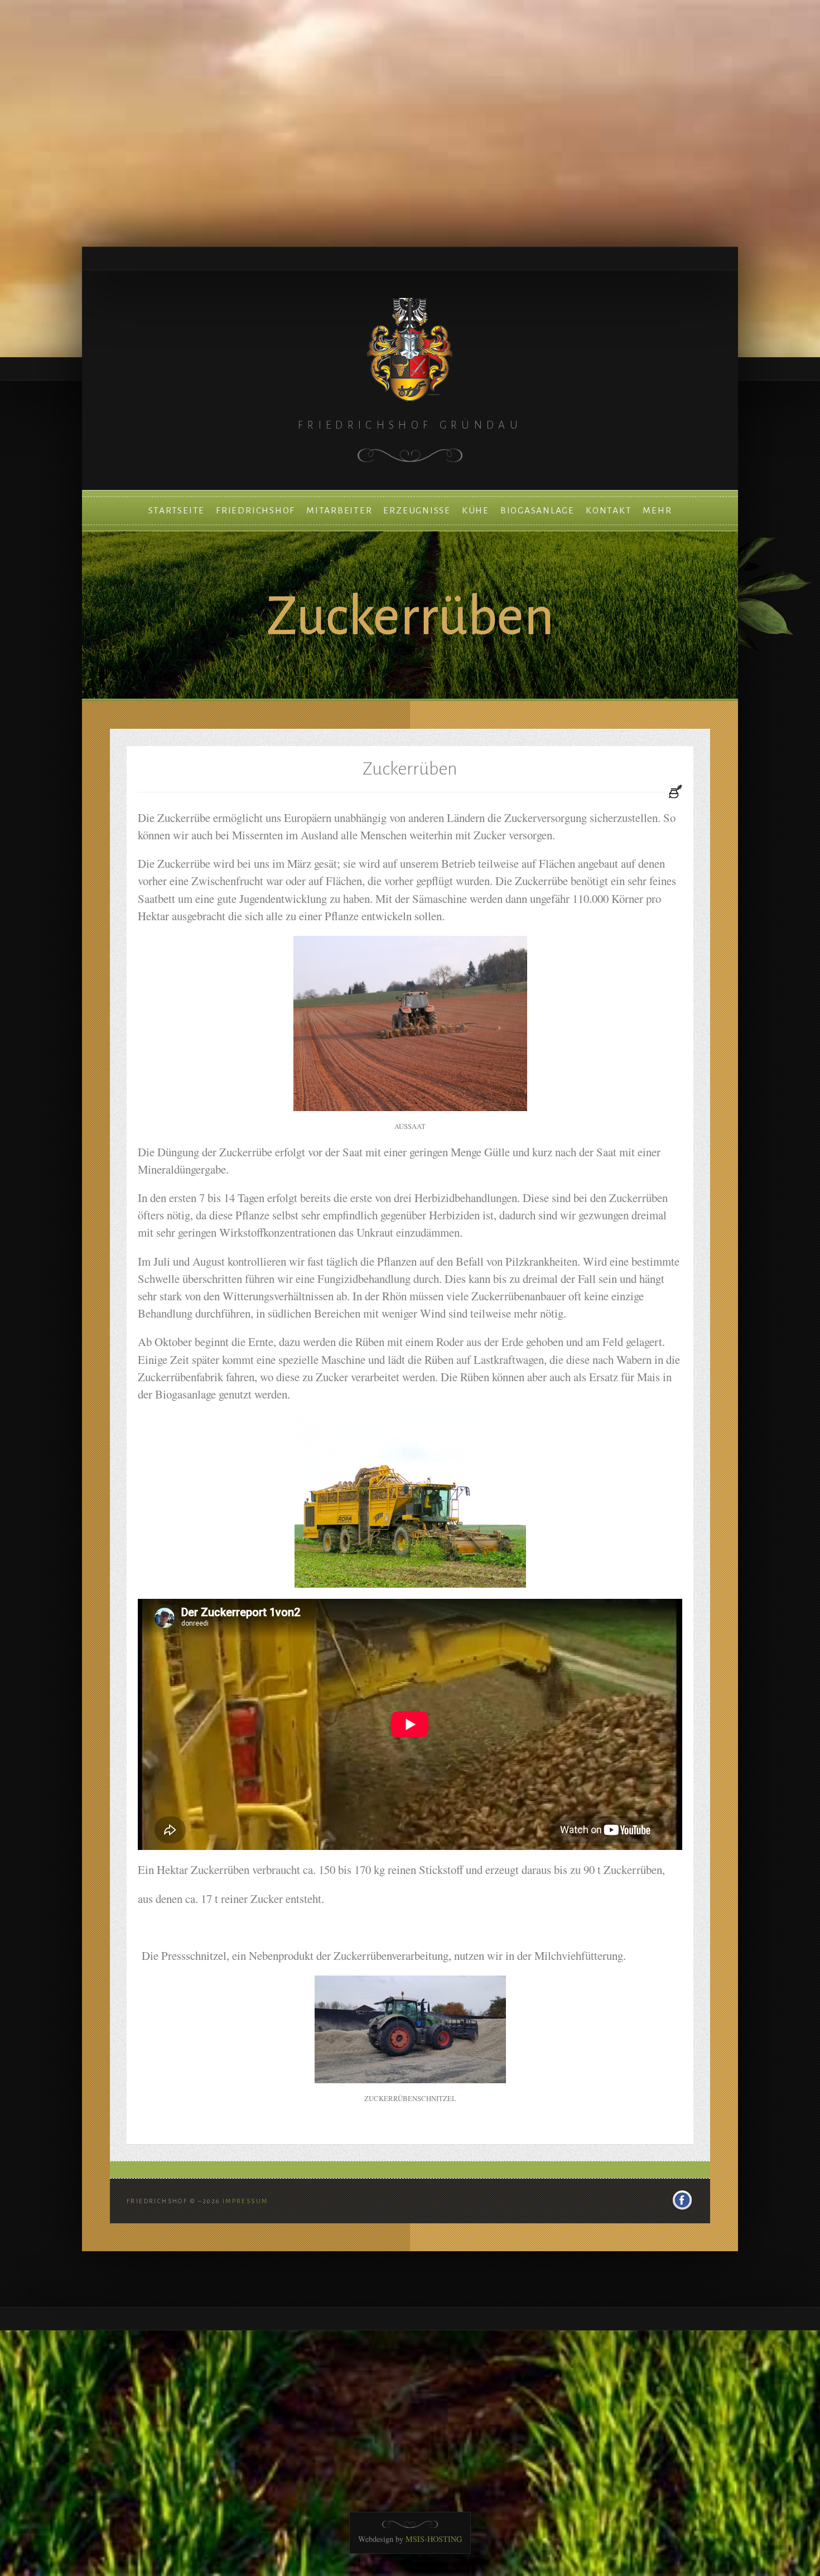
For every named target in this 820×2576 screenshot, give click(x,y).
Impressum (245, 2201)
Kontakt (609, 511)
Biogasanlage (537, 511)
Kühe (476, 511)
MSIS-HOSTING (434, 2539)
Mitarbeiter (339, 511)
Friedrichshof (255, 511)
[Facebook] (682, 2201)
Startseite (177, 511)
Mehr (657, 511)
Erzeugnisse (417, 511)
